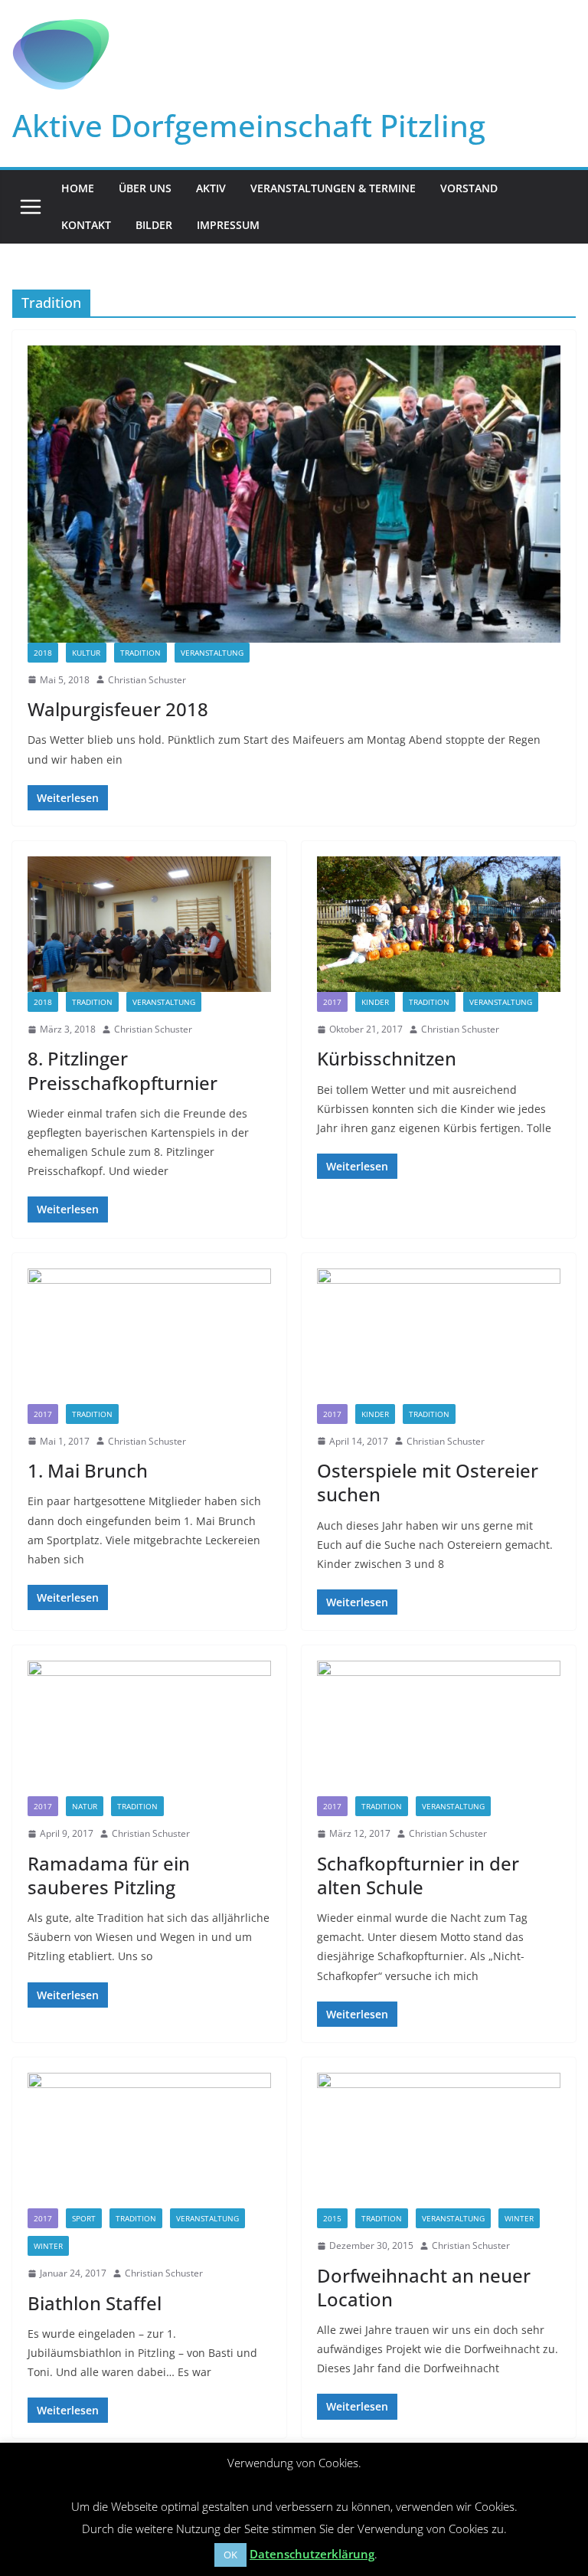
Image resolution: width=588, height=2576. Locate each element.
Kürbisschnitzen (387, 1058)
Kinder (375, 1002)
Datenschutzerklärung (312, 2554)
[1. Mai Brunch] (149, 1336)
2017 (332, 1002)
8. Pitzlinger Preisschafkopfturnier (122, 1070)
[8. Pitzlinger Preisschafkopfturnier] (149, 924)
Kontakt (86, 225)
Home (78, 188)
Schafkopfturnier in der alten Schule (418, 1875)
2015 (332, 2218)
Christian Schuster (147, 680)
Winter (48, 2246)
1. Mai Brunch (88, 1470)
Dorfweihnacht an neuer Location (424, 2287)
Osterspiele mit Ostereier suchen (428, 1482)
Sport (84, 2218)
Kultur (86, 653)
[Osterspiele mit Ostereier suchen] (439, 1336)
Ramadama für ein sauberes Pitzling (109, 1875)
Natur (85, 1806)
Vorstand (469, 188)
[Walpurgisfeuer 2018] (294, 494)
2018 (43, 653)
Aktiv (211, 188)
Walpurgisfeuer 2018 (118, 709)
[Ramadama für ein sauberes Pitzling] (149, 1728)
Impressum (228, 225)
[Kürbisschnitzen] (439, 924)
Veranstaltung (212, 653)
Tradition (140, 653)
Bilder (154, 225)
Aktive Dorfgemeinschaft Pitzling (249, 125)
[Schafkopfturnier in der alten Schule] (439, 1728)
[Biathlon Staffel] (149, 2141)
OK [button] (230, 2555)
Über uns (145, 188)
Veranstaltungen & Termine (333, 188)
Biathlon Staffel (95, 2303)
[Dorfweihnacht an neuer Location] (439, 2141)
